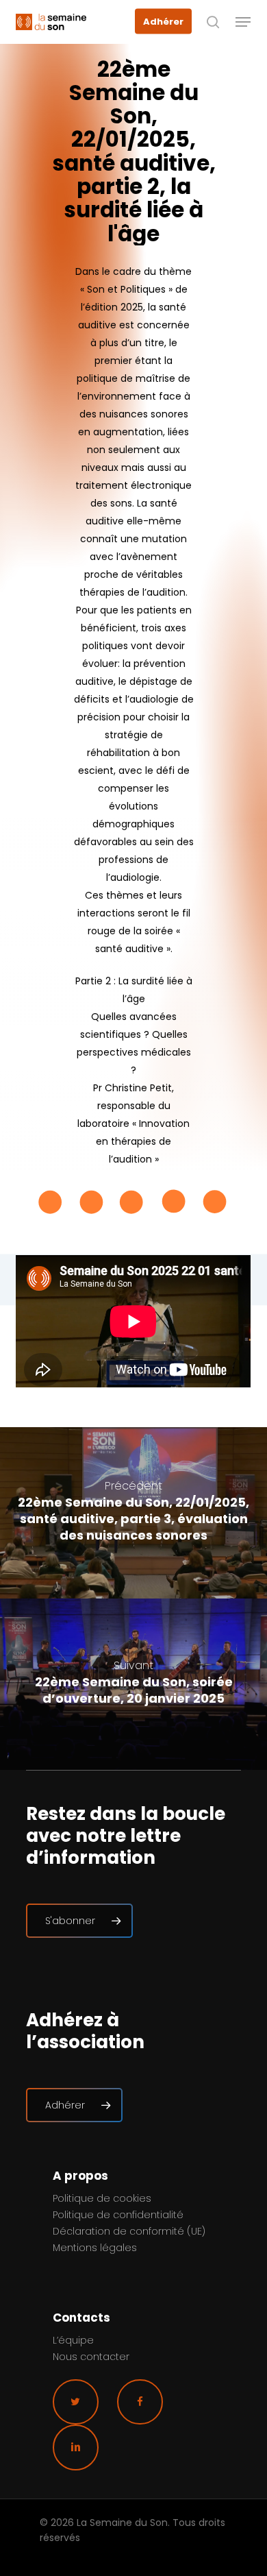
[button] (243, 22)
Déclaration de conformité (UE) (129, 2231)
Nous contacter (91, 2357)
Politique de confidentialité (118, 2215)
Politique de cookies (102, 2198)
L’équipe (73, 2340)
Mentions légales (95, 2248)
